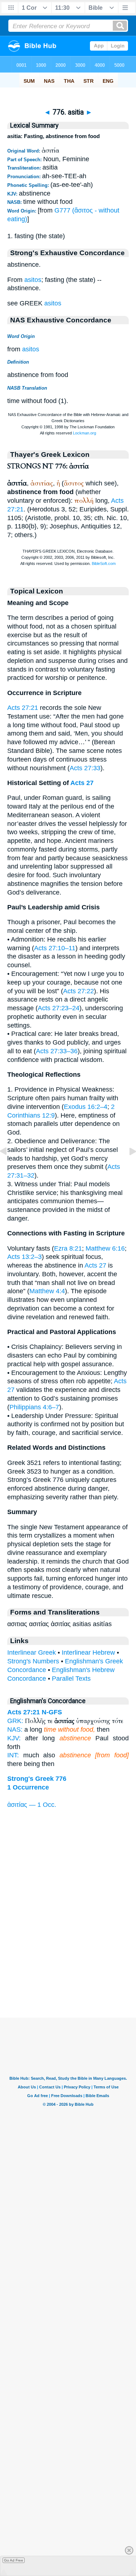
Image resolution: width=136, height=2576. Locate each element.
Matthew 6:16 (105, 1248)
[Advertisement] (68, 1973)
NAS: (15, 1730)
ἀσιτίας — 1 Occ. (32, 1805)
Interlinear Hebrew (88, 1653)
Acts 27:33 (85, 768)
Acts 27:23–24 (59, 1008)
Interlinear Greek (32, 1653)
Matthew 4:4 (47, 1291)
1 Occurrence (28, 1787)
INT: (13, 1755)
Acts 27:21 (23, 708)
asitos (33, 280)
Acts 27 (82, 783)
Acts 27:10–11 (55, 948)
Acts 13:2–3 (24, 1257)
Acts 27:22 (79, 991)
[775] (9, 1167)
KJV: (14, 1738)
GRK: (15, 1721)
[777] (127, 1167)
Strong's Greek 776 (37, 1779)
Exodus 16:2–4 (86, 1107)
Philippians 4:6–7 (34, 1407)
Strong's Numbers (33, 1661)
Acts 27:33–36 (57, 1051)
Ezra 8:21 (68, 1248)
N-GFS (52, 1712)
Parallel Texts (71, 1679)
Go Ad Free (14, 2560)
